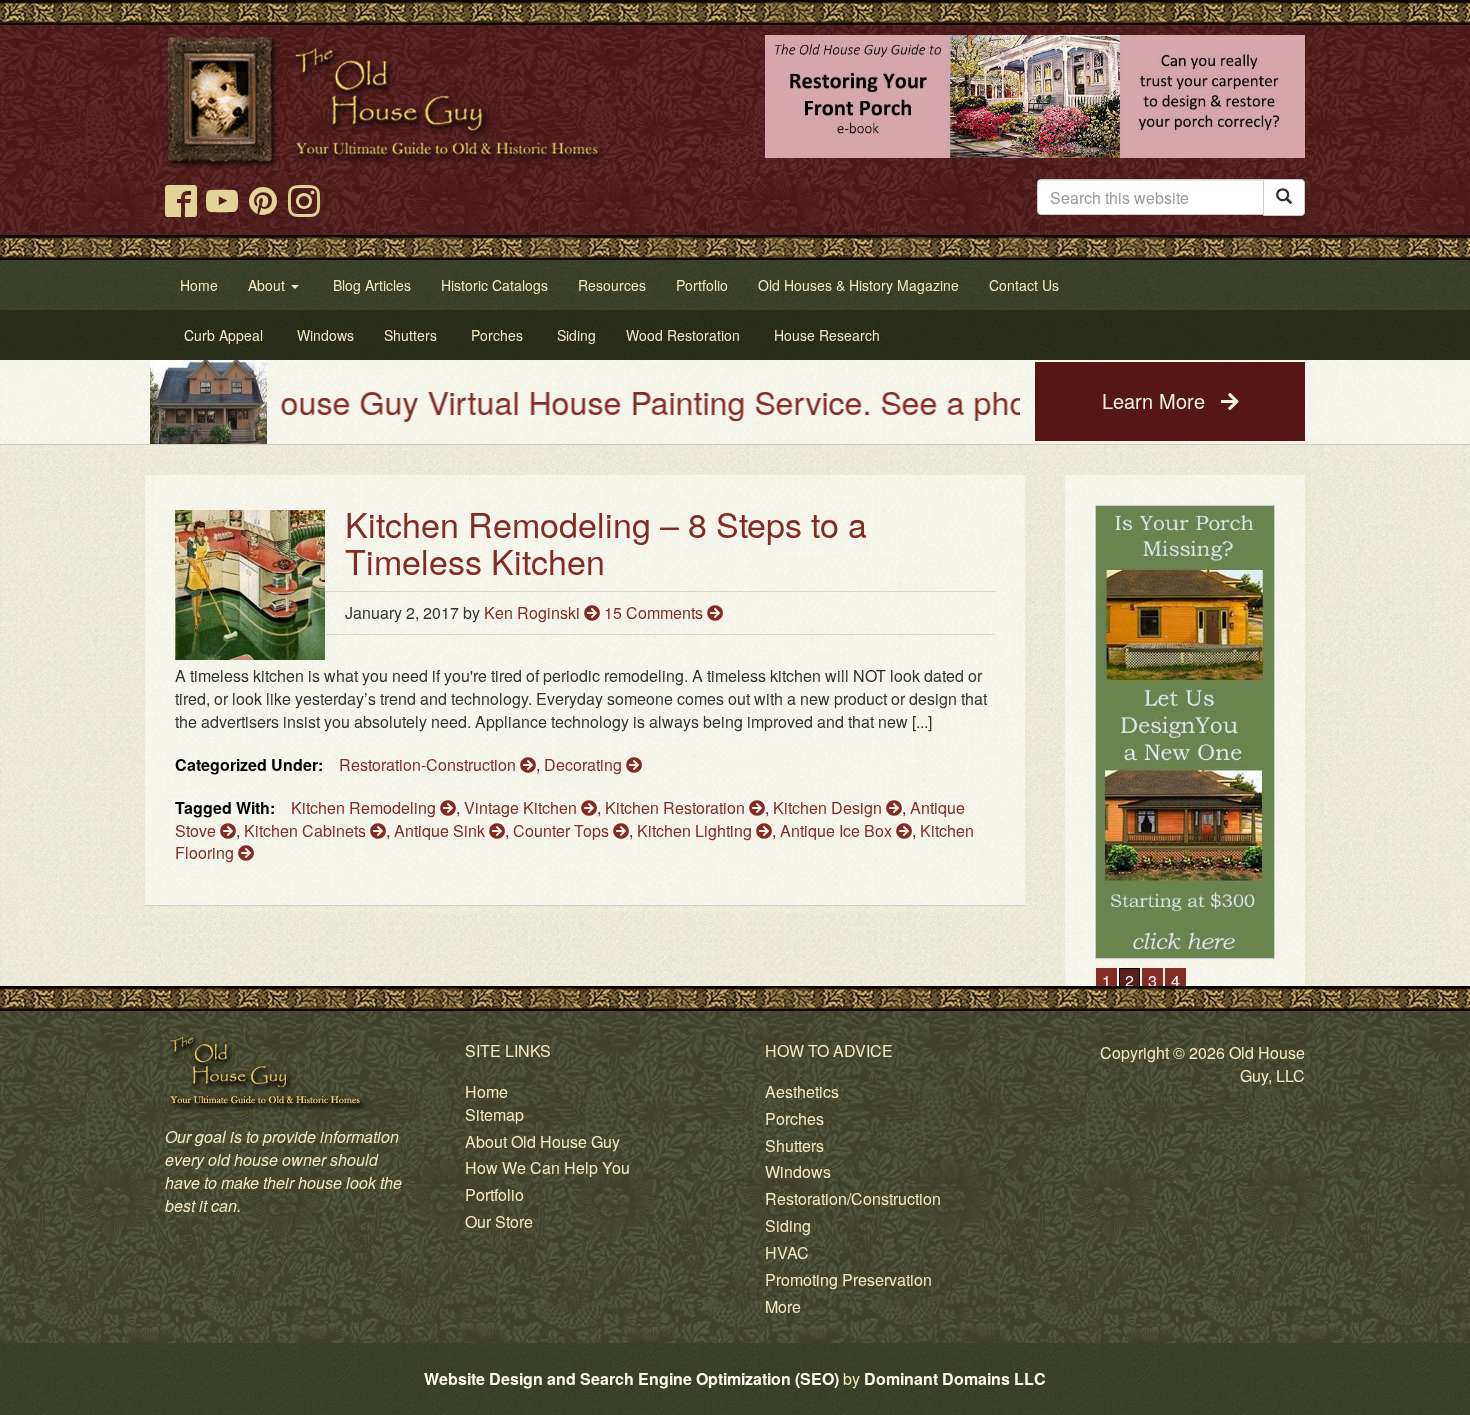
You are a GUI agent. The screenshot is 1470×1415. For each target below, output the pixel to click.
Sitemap (494, 1114)
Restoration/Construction (853, 1198)
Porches (794, 1118)
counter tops (563, 830)
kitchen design (829, 807)
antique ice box (838, 830)
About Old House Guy (542, 1141)
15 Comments (655, 612)
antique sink (441, 830)
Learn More (1156, 400)
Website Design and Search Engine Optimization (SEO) (631, 1378)
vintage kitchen (522, 807)
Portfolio (494, 1194)
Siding (788, 1225)
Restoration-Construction (429, 764)
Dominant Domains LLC (955, 1378)
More (783, 1306)
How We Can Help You (547, 1167)
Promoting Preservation (848, 1279)
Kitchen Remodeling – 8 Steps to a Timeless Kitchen (606, 542)
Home (486, 1091)
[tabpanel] (1185, 732)
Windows (798, 1171)
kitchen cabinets (307, 830)
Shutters (794, 1145)
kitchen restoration (677, 807)
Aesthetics (802, 1091)
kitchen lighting (696, 830)
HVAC (787, 1252)
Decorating (585, 764)
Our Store (499, 1221)
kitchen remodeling (365, 807)
